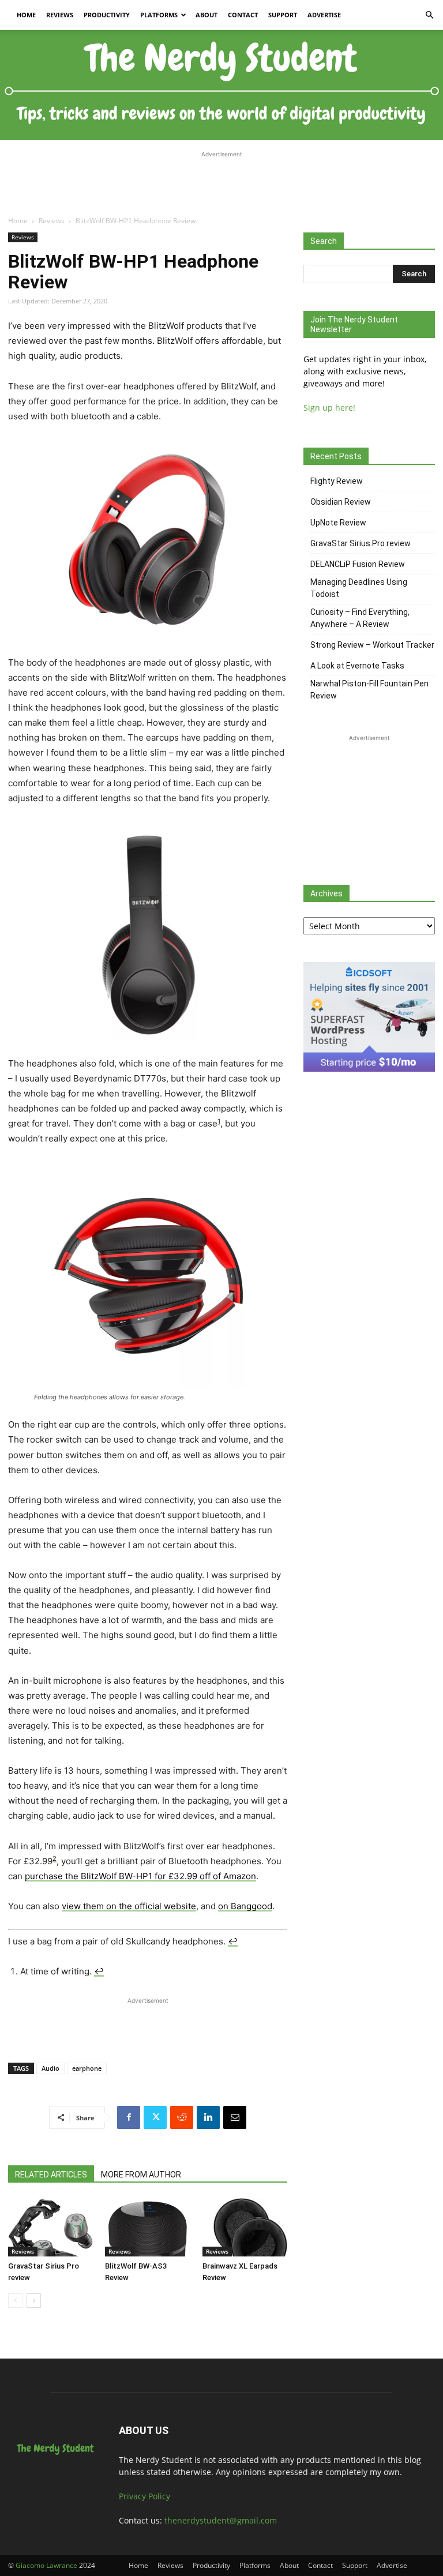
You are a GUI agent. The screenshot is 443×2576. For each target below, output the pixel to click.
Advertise (324, 15)
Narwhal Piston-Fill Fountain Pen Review (369, 690)
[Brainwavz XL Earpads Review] (245, 2227)
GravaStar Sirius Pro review (361, 543)
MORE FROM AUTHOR (141, 2175)
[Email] (235, 2117)
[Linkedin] (208, 2117)
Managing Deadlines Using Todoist (359, 588)
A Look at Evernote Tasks (357, 666)
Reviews (60, 15)
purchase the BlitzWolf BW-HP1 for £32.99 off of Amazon (140, 1876)
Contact (243, 15)
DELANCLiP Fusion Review (358, 564)
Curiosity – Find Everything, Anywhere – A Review (360, 618)
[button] (429, 15)
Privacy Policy (144, 2496)
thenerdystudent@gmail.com (221, 2520)
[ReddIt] (182, 2117)
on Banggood (245, 1906)
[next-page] (34, 2301)
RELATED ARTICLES (51, 2175)
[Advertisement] (221, 178)
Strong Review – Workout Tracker (372, 645)
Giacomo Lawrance (46, 2565)
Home (26, 15)
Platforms (159, 15)
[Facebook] (129, 2117)
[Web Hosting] (369, 1069)
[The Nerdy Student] (221, 85)
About (207, 15)
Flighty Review (337, 481)
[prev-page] (15, 2301)
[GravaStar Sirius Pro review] (50, 2227)
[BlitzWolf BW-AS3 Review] (147, 2227)
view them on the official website (129, 1906)
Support (283, 15)
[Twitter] (155, 2117)
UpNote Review (338, 523)
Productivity (107, 15)
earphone (87, 2068)
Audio (50, 2068)
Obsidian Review (341, 502)
